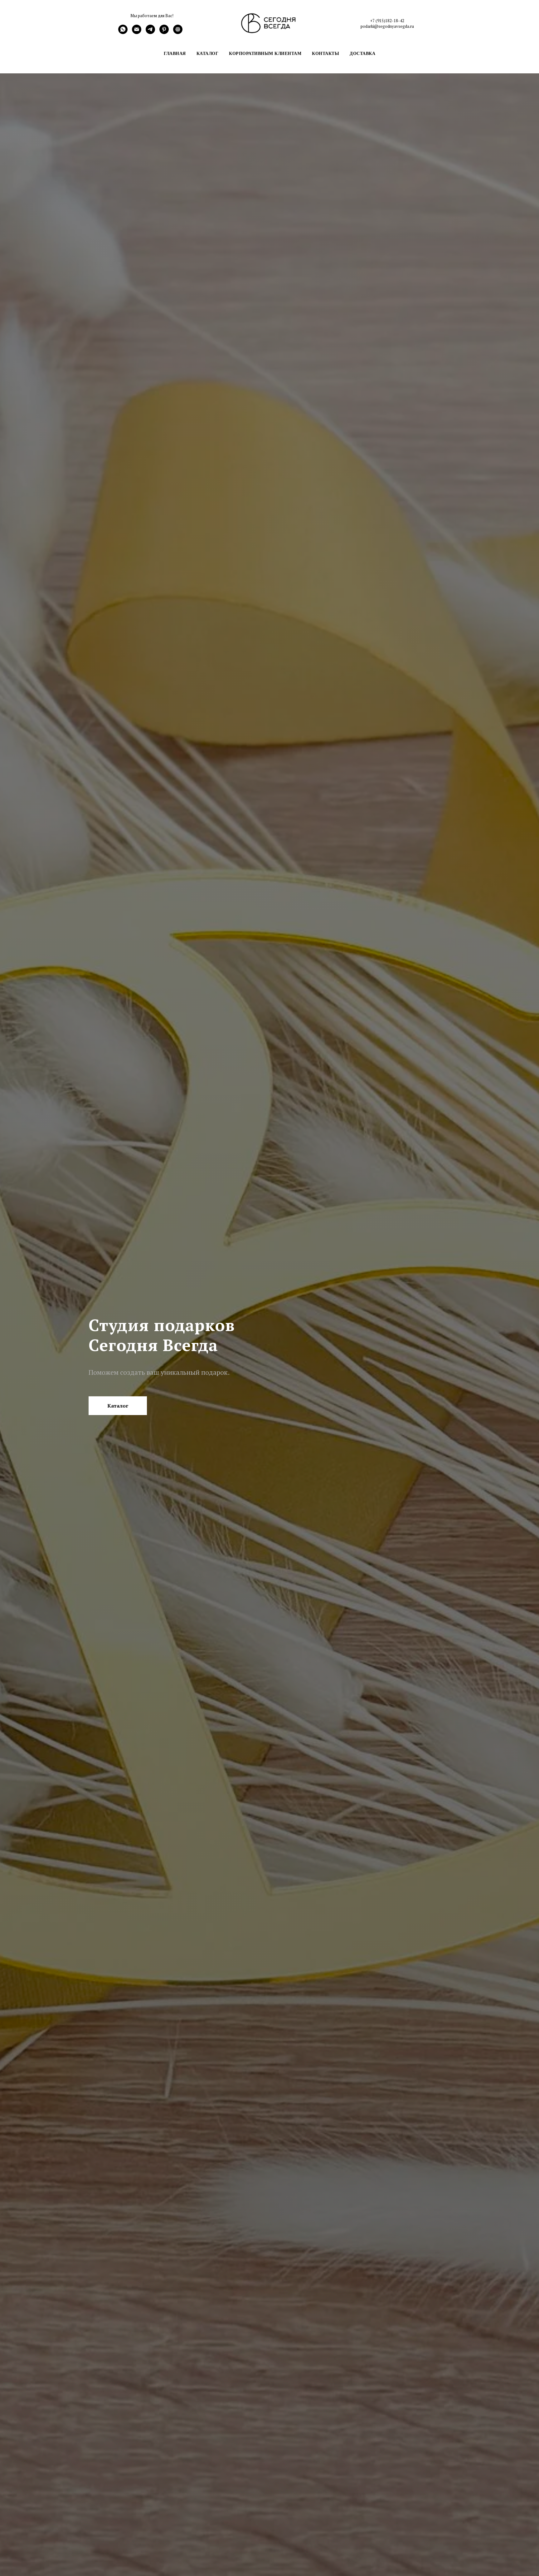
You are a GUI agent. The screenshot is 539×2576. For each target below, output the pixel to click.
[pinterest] (164, 32)
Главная (175, 53)
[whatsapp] (123, 32)
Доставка (362, 53)
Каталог (208, 53)
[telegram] (150, 32)
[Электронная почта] (137, 32)
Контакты (325, 53)
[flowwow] (178, 32)
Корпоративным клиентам (265, 53)
